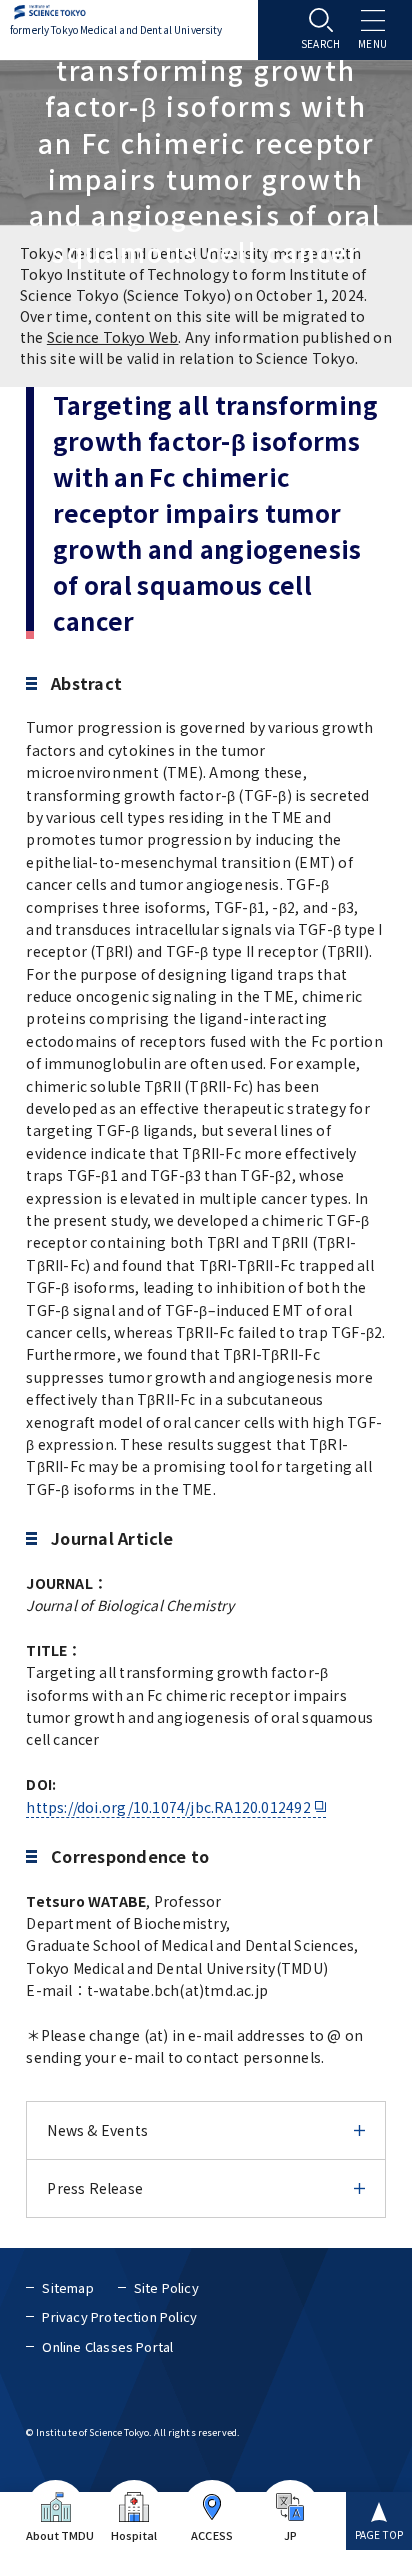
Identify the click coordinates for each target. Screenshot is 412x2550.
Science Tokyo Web (113, 337)
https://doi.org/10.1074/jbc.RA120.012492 (168, 1807)
